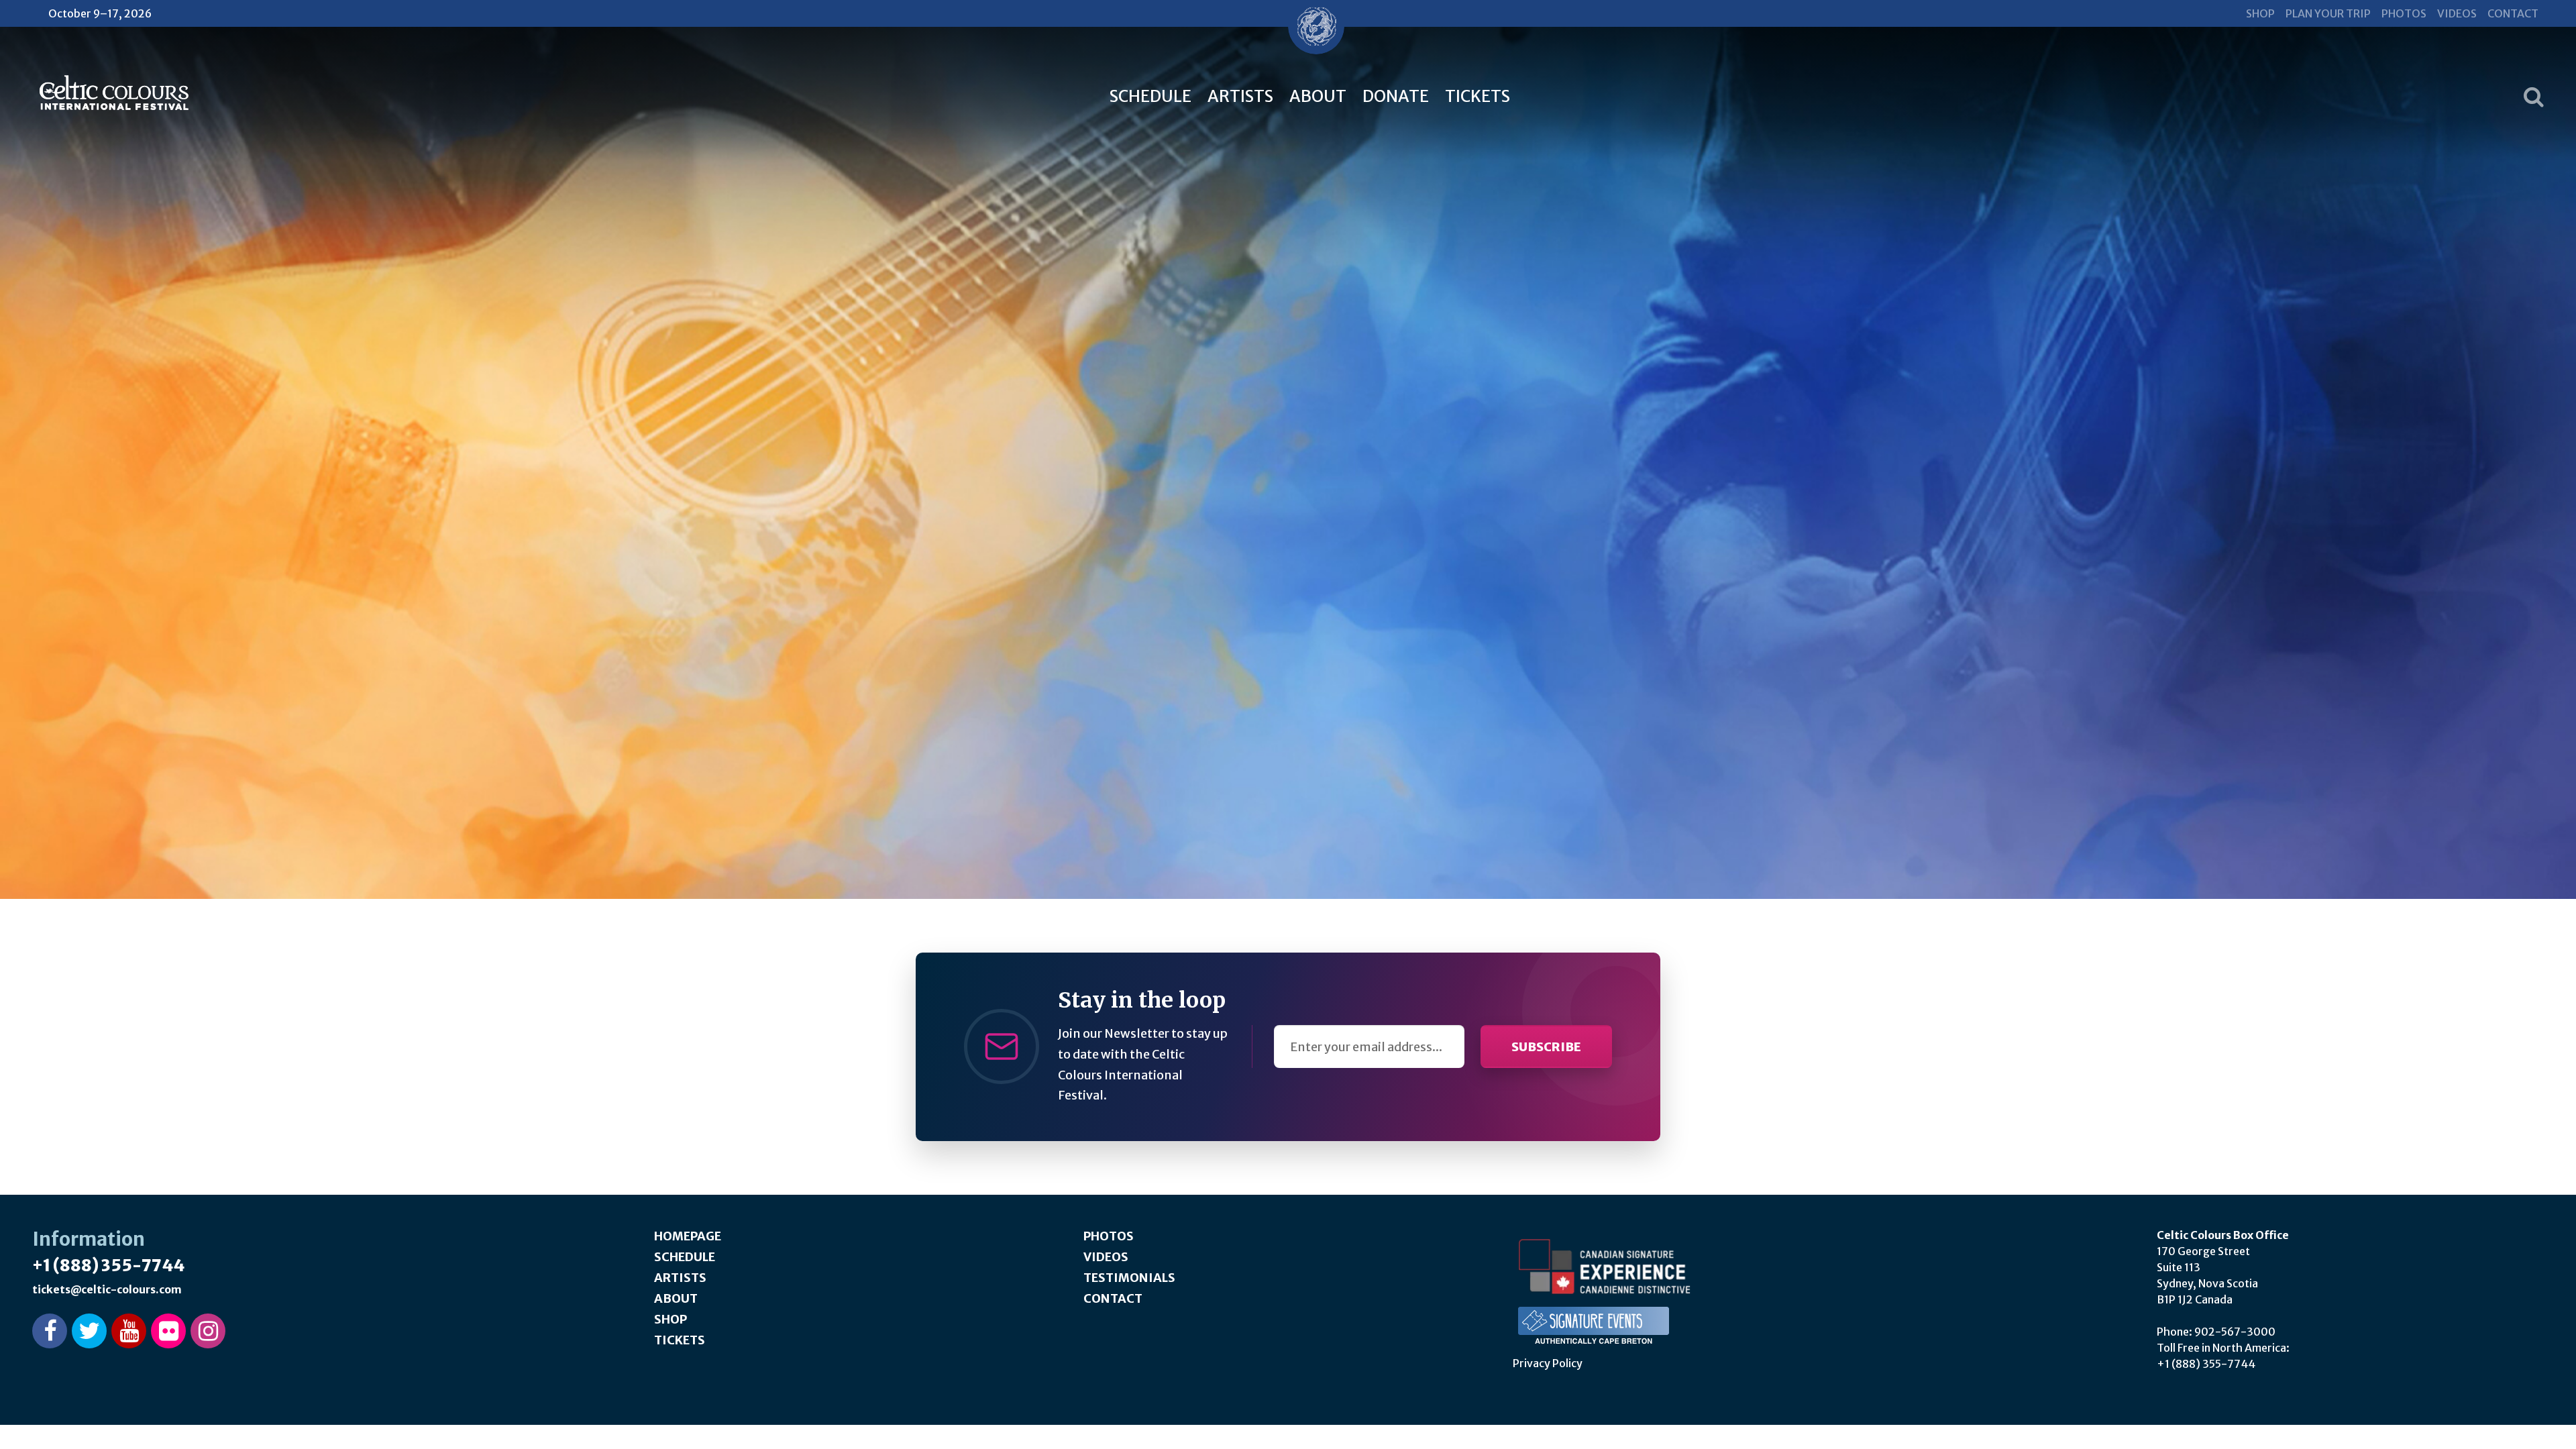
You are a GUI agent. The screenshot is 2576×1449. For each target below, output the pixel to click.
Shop (2260, 13)
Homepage (688, 1236)
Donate (1396, 96)
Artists (1240, 96)
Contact (2513, 13)
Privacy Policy (1548, 1363)
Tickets (1478, 96)
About (1318, 96)
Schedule (1150, 96)
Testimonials (1129, 1278)
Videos (2457, 13)
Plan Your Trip (2328, 13)
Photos (2404, 13)
